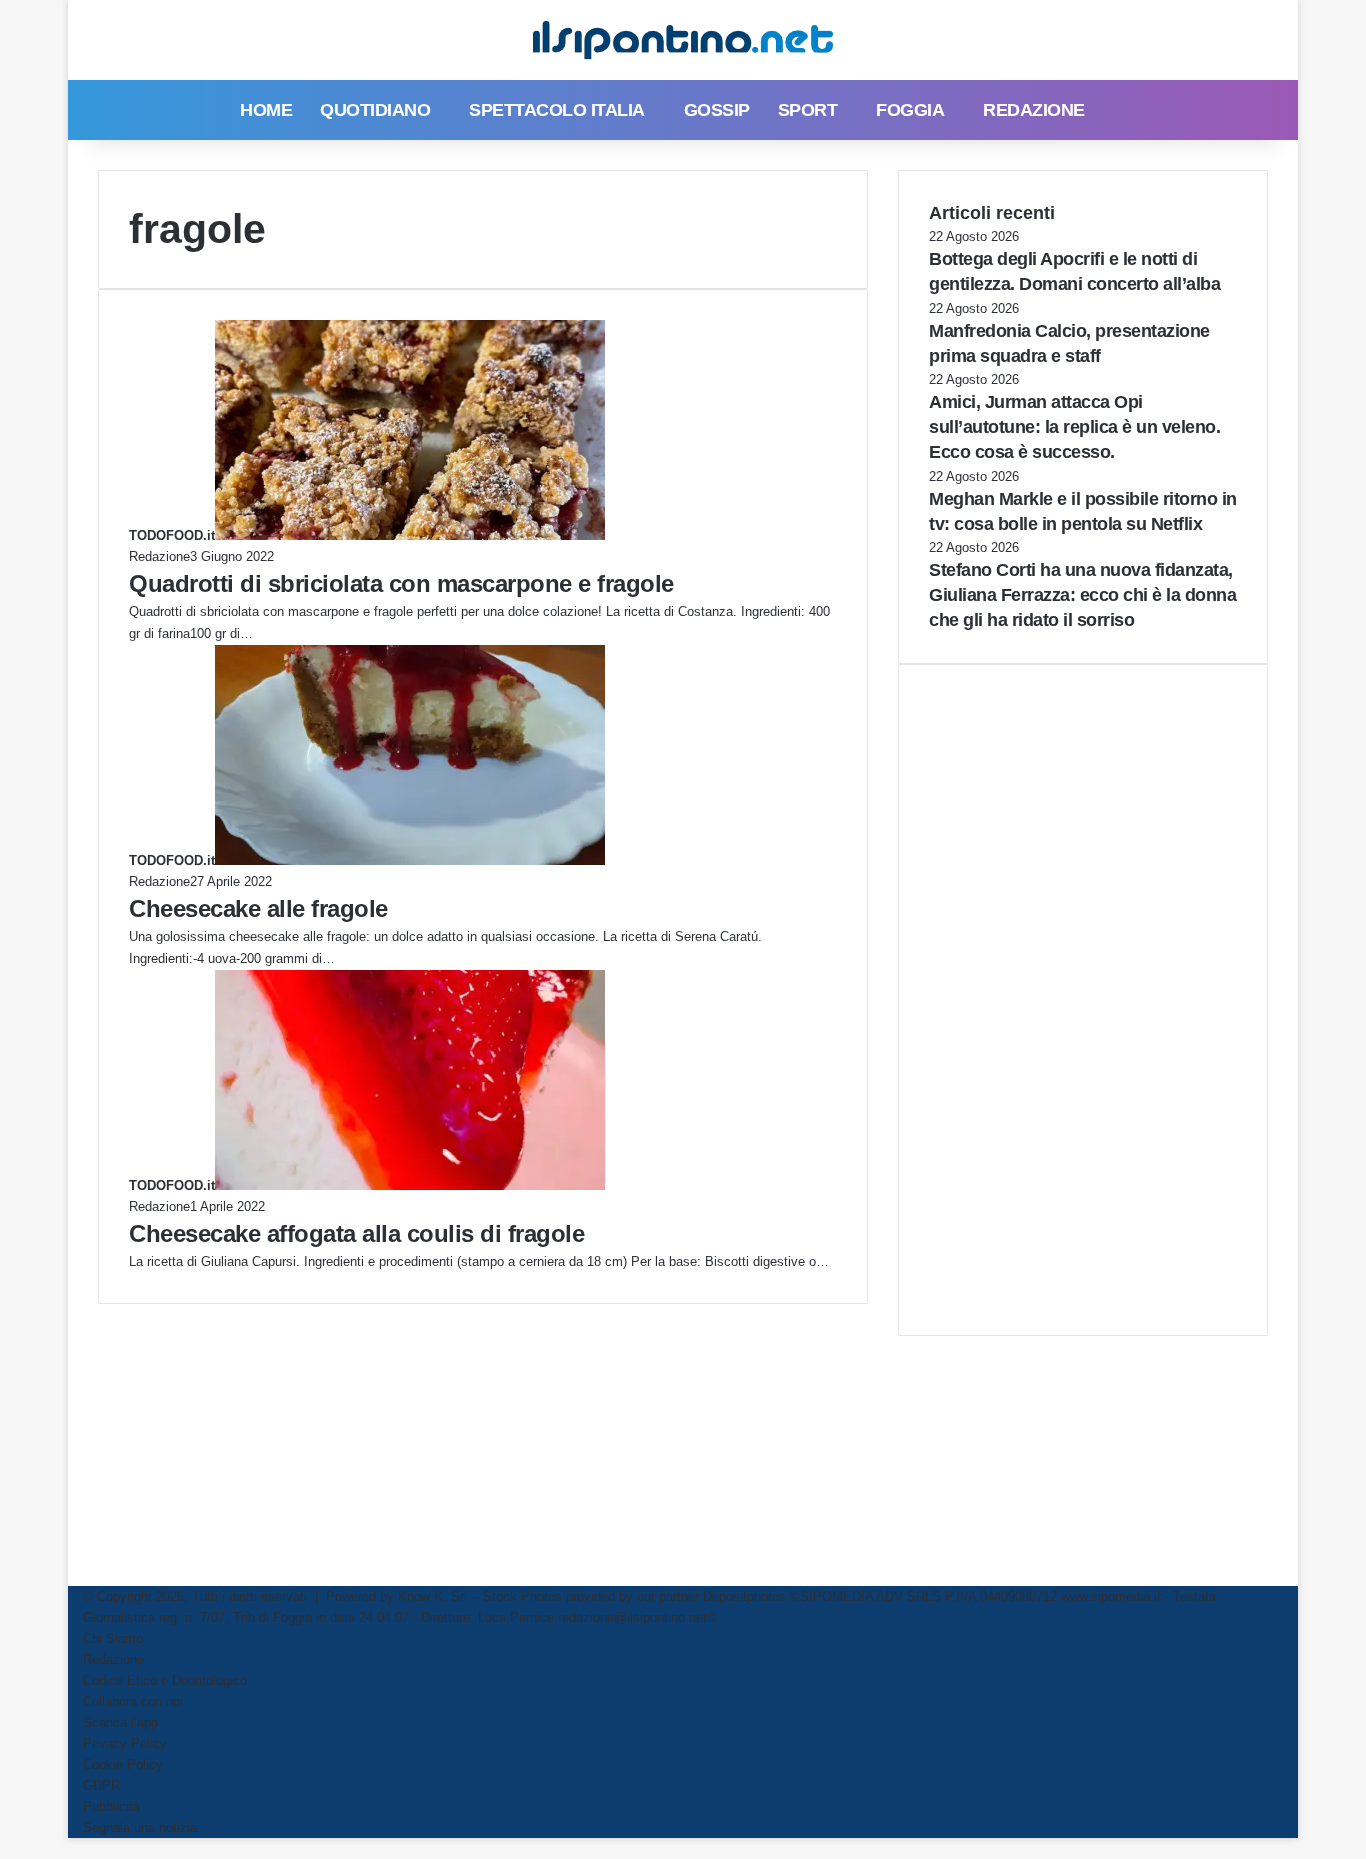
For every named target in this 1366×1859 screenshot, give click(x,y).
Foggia (910, 110)
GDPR (101, 1785)
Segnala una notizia (140, 1827)
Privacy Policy (125, 1743)
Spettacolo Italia (557, 110)
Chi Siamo (113, 1638)
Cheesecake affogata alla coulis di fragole (356, 1233)
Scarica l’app (120, 1722)
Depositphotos (746, 1596)
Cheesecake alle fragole (258, 908)
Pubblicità (111, 1806)
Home (266, 110)
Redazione (1034, 110)
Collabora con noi (133, 1701)
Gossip (717, 110)
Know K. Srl (432, 1596)
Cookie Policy (123, 1764)
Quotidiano (375, 110)
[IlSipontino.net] (683, 40)
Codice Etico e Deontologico (165, 1680)
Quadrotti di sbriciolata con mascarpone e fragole (401, 583)
